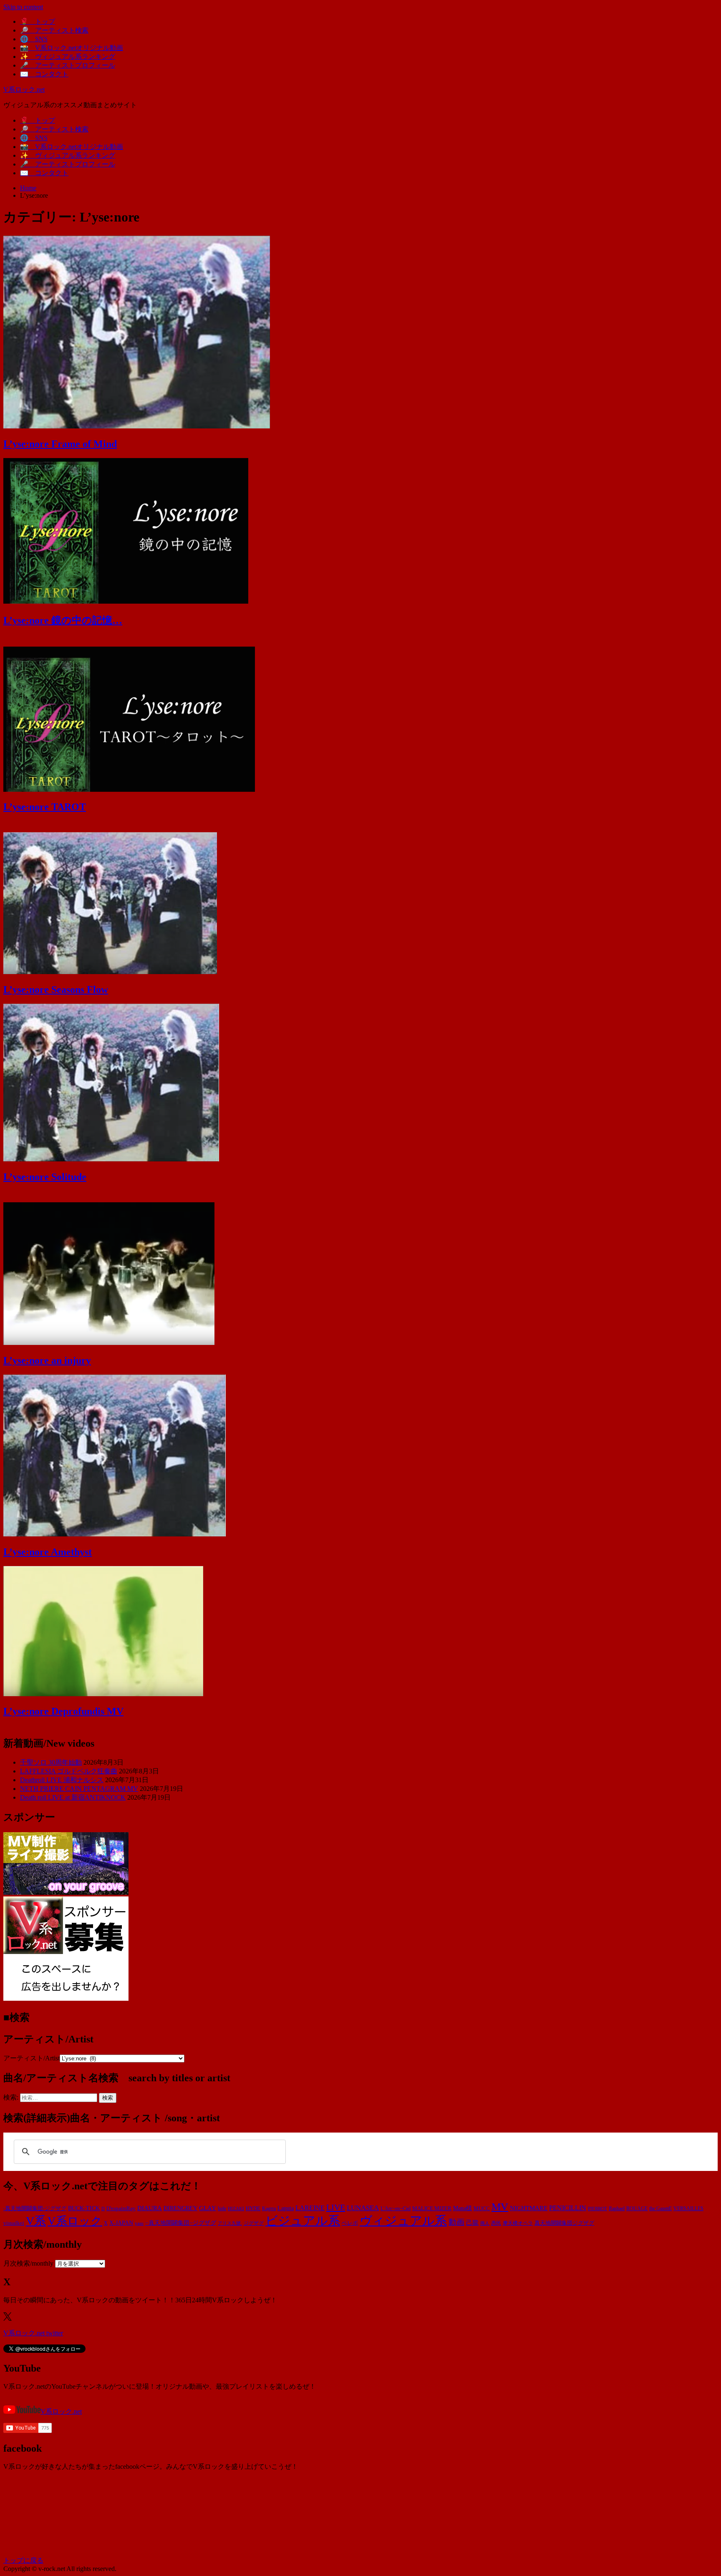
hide (222, 2208)
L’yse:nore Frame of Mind (60, 444)
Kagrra (269, 2208)
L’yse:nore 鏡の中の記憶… (63, 620)
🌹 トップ (38, 21)
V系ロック (75, 2221)
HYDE (253, 2208)
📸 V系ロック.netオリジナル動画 (72, 48)
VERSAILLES (688, 2208)
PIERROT (597, 2209)
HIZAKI (236, 2208)
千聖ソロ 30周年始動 (51, 1762)
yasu (139, 2223)
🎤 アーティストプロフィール (68, 65)
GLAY (208, 2208)
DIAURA (150, 2208)
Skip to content (23, 7)
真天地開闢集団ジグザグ (564, 2223)
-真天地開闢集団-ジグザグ (35, 2208)
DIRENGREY (180, 2208)
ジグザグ (254, 2223)
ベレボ (350, 2223)
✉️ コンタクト (44, 74)
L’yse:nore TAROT (45, 807)
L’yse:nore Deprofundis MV (63, 1711)
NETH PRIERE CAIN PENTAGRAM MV (79, 1789)
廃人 (485, 2223)
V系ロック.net (24, 89)
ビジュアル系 (303, 2221)
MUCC (482, 2208)
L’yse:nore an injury (47, 1360)
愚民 (496, 2223)
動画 (456, 2222)
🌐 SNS (34, 39)
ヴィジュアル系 (403, 2221)
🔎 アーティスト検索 (54, 30)
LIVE (336, 2207)
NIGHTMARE (529, 2208)
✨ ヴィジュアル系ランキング (68, 57)
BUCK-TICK (84, 2208)
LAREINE (310, 2208)
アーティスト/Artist (32, 2058)
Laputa (286, 2208)
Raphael (617, 2208)
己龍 (472, 2222)
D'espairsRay (121, 2208)
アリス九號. (230, 2223)
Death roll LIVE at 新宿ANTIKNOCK (73, 1797)
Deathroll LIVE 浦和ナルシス (62, 1780)
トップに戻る (23, 2560)
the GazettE (660, 2209)
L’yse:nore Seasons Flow (56, 990)
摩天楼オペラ (518, 2223)
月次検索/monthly (28, 2263)
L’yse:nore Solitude (45, 1177)
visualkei (14, 2223)
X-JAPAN (121, 2223)
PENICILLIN (568, 2208)
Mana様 (463, 2208)
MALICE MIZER (432, 2208)
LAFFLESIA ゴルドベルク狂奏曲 (69, 1771)
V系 (36, 2221)
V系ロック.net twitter (33, 2333)
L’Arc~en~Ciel (396, 2208)
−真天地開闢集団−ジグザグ (181, 2223)
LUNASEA (363, 2208)
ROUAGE (637, 2208)
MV (500, 2207)
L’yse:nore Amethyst (48, 1552)
